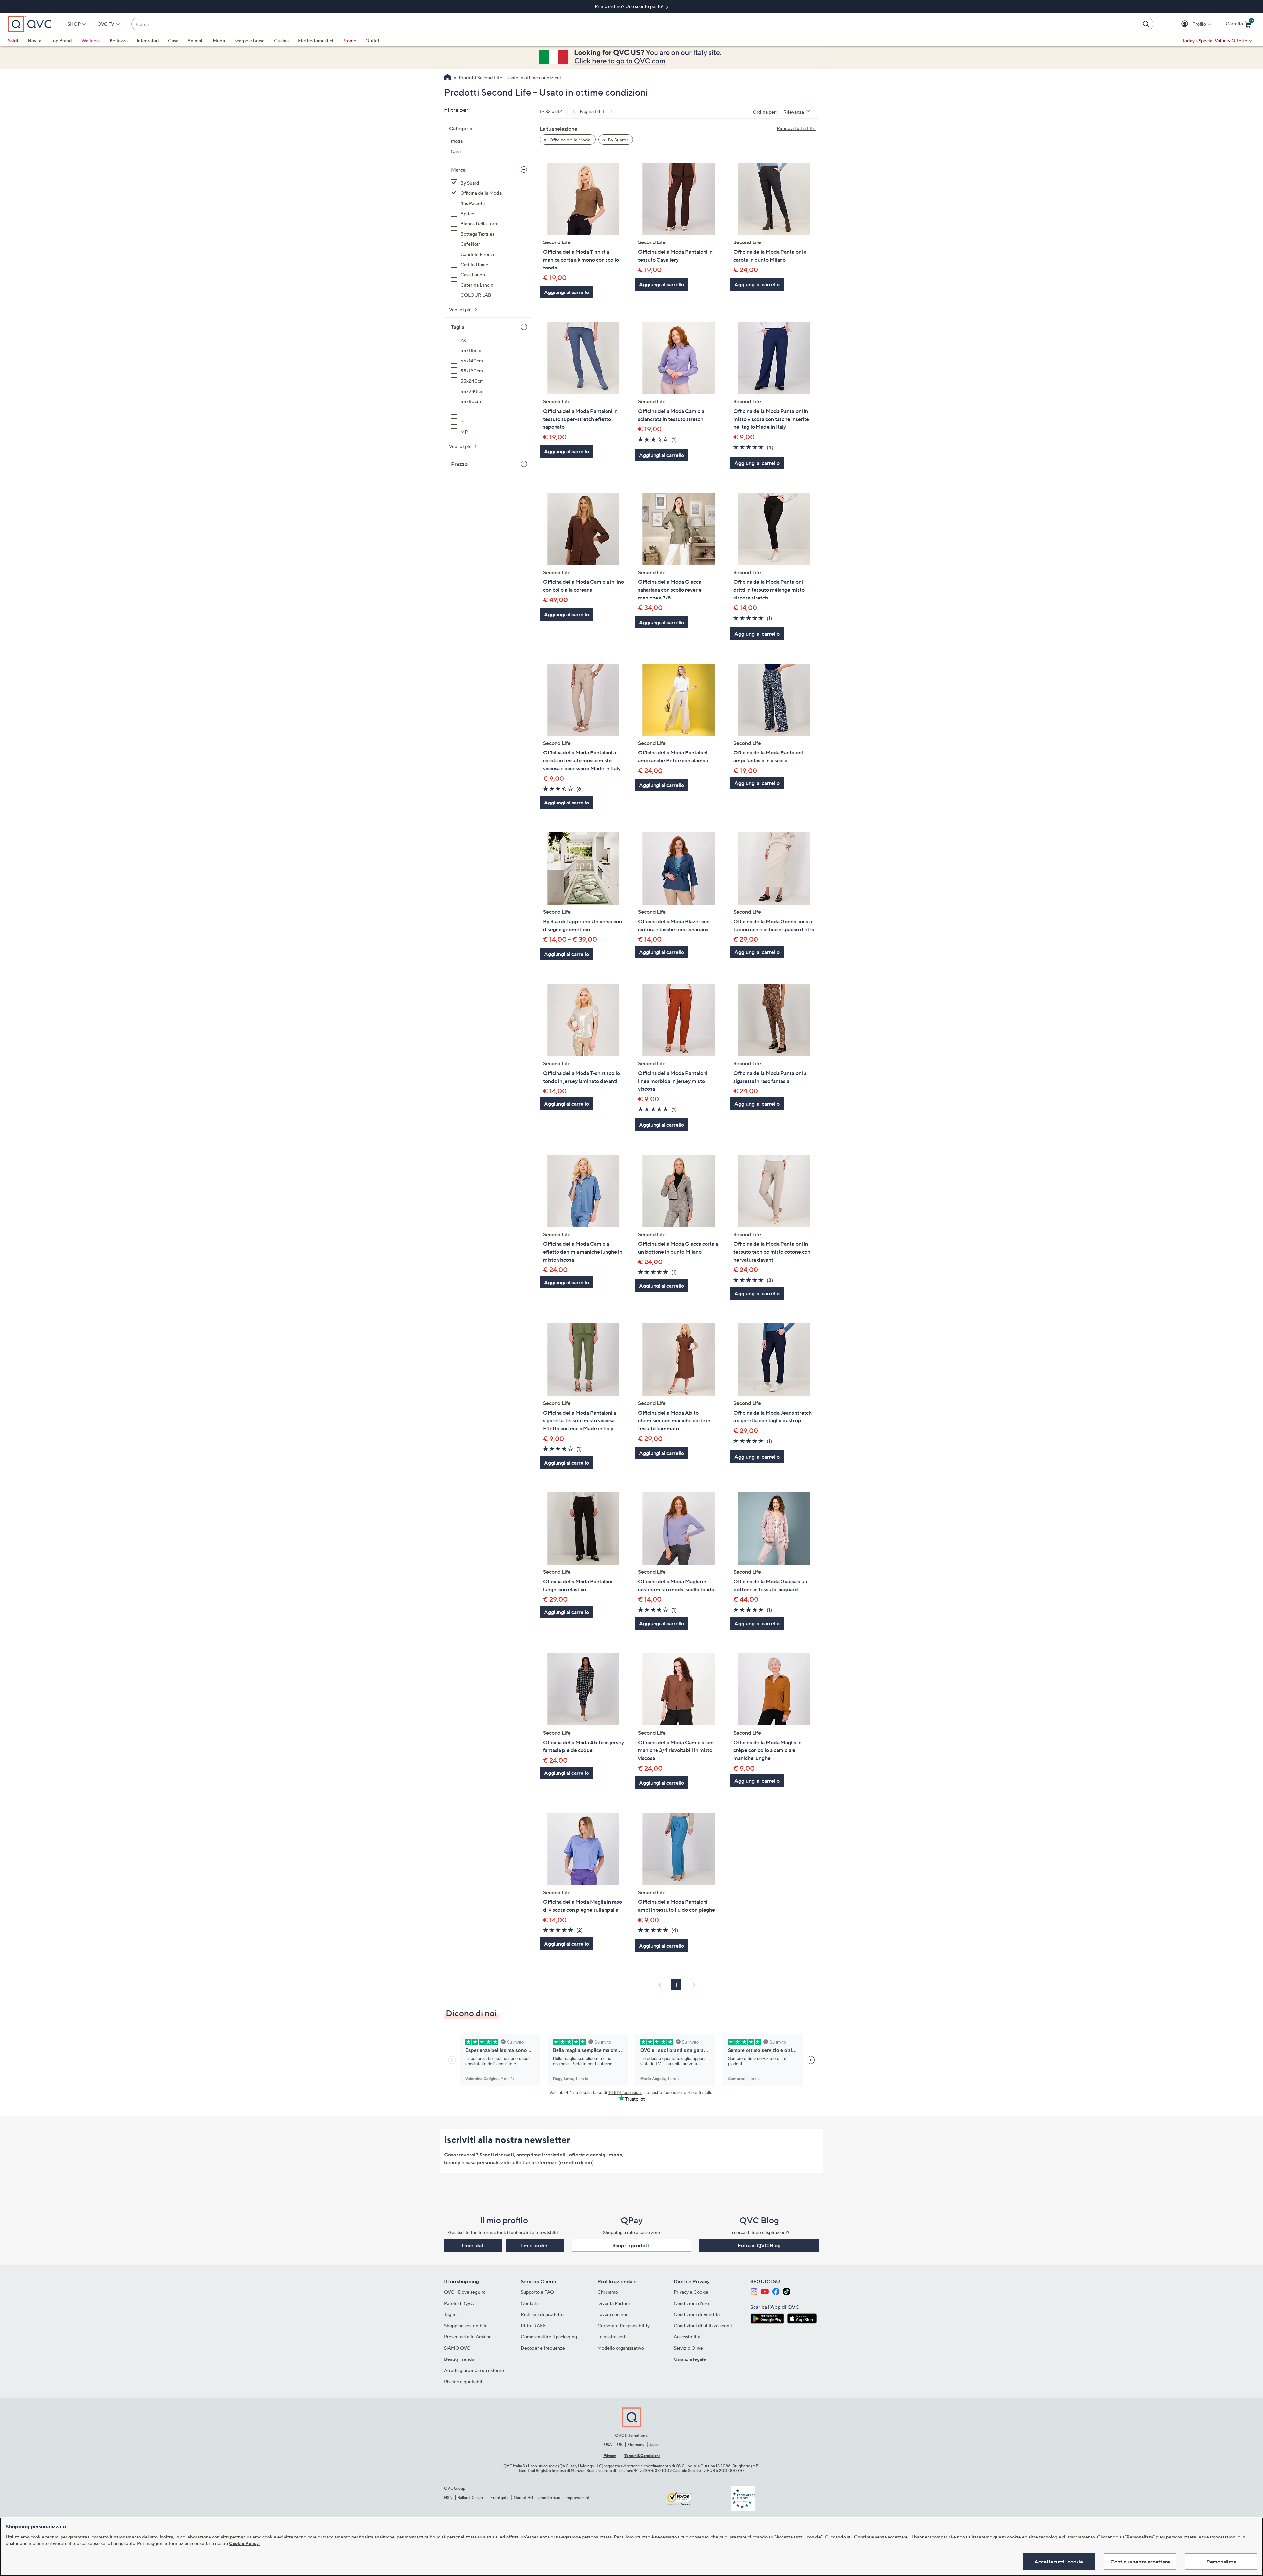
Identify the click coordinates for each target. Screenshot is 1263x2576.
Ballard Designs (471, 2498)
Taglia (458, 327)
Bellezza (119, 41)
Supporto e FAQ (537, 2292)
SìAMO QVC (457, 2348)
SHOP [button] (74, 24)
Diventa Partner (614, 2303)
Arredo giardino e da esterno (474, 2370)
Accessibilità (687, 2337)
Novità (35, 41)
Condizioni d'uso (691, 2303)
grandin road (549, 2498)
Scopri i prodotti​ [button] (631, 2245)
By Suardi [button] (617, 140)
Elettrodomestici (316, 41)
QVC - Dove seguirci (465, 2292)
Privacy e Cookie (691, 2292)
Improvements (578, 2498)
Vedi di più (461, 309)
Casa (173, 41)
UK (620, 2445)
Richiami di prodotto (542, 2314)
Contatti (529, 2303)
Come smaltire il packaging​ (549, 2337)
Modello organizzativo (621, 2348)
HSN (448, 2498)
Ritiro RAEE (533, 2325)
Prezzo (459, 464)
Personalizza (1221, 2562)
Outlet (372, 41)
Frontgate (500, 2498)
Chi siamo (608, 2292)
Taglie (450, 2314)
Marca (458, 170)
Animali (196, 41)
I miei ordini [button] (535, 2245)
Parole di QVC (459, 2303)
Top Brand (61, 41)
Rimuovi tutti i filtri (796, 128)
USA (608, 2445)
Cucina (281, 41)
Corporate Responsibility (623, 2325)
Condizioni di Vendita (697, 2314)
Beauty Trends (459, 2359)
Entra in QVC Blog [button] (759, 2245)
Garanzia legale (690, 2359)
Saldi (13, 41)
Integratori (148, 41)
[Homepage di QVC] (447, 78)
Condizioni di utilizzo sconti (703, 2325)
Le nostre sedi (612, 2337)
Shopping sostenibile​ (466, 2325)
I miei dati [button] (473, 2245)
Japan (655, 2445)
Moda (219, 41)
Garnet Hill (523, 2498)
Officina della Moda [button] (569, 140)
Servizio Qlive (688, 2348)
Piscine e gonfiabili (464, 2381)
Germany (636, 2445)
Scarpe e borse (249, 41)
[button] (1186, 24)
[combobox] (636, 24)
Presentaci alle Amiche (468, 2337)
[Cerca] (1147, 24)
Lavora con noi (612, 2314)
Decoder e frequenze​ (543, 2348)
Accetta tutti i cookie (1059, 2562)
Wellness (91, 41)
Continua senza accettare (1140, 2562)
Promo (349, 41)
